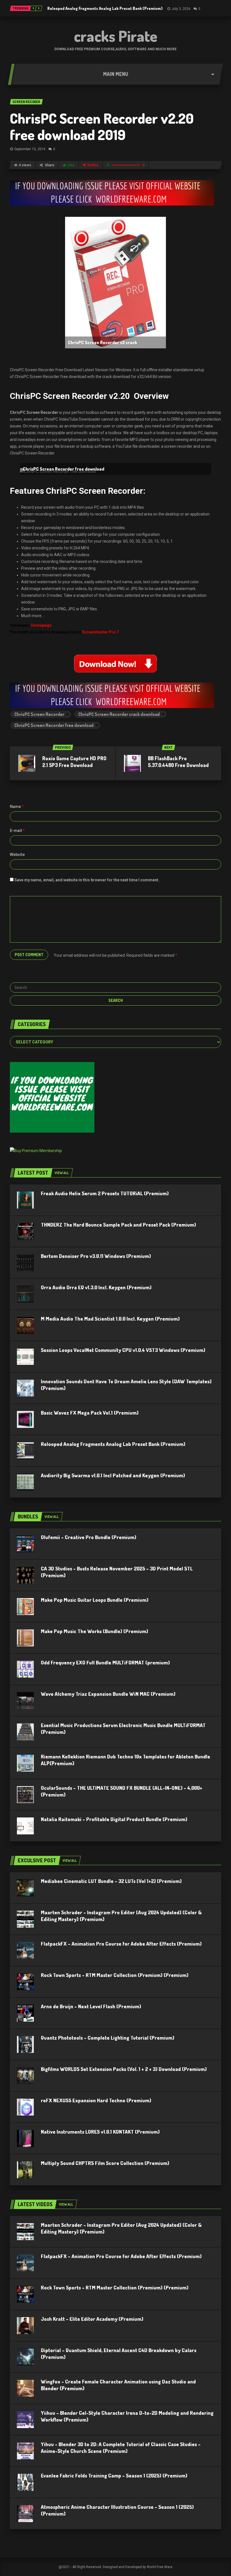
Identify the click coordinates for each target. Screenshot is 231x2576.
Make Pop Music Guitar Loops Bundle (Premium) (95, 1600)
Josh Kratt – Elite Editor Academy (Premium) (92, 2319)
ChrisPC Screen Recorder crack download (119, 714)
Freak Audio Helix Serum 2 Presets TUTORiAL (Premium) (105, 1193)
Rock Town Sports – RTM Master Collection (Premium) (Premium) (115, 1975)
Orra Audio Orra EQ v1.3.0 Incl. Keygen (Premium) (96, 1287)
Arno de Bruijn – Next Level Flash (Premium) (91, 2006)
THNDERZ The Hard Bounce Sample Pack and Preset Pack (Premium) (118, 1225)
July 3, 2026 (181, 9)
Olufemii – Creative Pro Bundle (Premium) (89, 1537)
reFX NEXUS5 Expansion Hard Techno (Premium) (96, 2100)
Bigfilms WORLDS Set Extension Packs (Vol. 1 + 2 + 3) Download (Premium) (124, 2069)
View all (62, 1173)
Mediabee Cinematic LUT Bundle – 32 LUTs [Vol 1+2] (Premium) (111, 1881)
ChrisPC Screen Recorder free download (54, 725)
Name (17, 807)
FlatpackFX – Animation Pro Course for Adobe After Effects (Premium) (121, 1944)
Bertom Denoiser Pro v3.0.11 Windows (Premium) (96, 1256)
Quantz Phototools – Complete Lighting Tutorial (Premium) (108, 2038)
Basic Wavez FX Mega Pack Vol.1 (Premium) (90, 1413)
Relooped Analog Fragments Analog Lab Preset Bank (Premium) (105, 8)
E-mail (17, 831)
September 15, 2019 (30, 149)
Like (71, 165)
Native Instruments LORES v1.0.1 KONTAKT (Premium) (100, 2132)
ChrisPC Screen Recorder (39, 714)
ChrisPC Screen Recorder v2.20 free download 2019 (102, 126)
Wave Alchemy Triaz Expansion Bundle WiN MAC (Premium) (108, 1694)
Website (17, 855)
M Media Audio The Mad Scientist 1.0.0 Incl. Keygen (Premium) (110, 1319)
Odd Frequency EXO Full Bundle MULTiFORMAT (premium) (105, 1662)
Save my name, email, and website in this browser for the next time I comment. (87, 880)
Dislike (93, 165)
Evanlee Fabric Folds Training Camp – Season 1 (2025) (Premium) (114, 2476)
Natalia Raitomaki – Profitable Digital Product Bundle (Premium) (114, 1819)
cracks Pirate (116, 36)
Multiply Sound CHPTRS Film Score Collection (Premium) (105, 2163)
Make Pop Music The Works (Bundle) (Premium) (95, 1631)
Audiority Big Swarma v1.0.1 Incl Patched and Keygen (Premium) (113, 1475)
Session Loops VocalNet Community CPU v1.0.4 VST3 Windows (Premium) (123, 1350)
